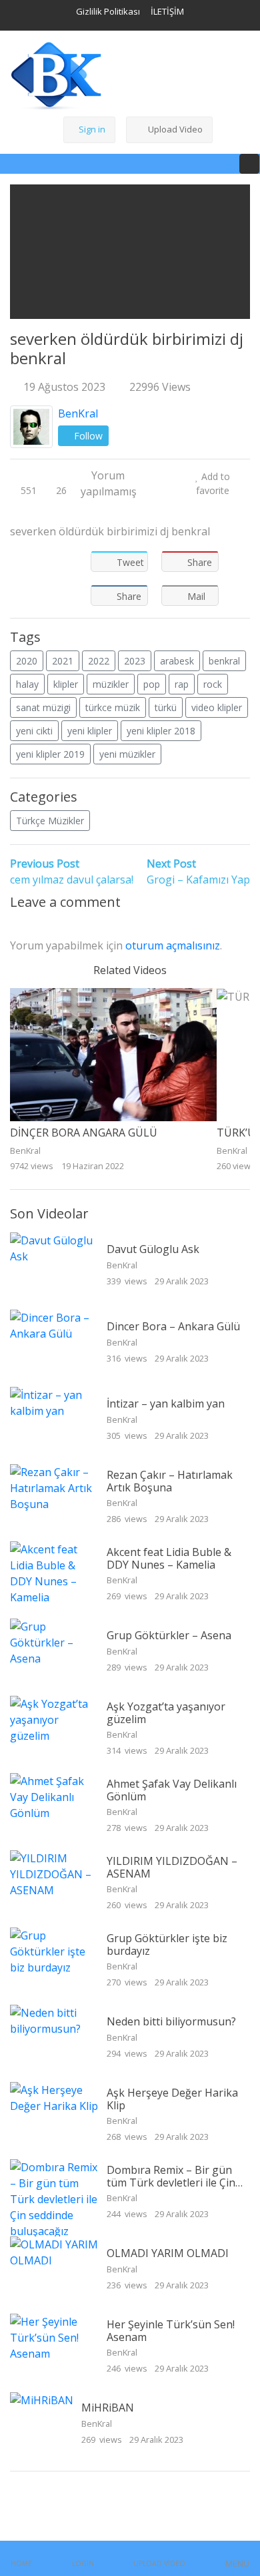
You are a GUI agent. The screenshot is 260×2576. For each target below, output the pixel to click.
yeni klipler (90, 731)
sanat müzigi (43, 707)
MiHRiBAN (108, 2408)
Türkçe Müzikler (50, 821)
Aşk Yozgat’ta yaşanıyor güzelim (166, 1713)
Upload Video (175, 129)
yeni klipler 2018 (161, 731)
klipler (66, 684)
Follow (87, 436)
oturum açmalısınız (173, 945)
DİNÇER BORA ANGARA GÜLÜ (84, 1133)
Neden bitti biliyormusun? (171, 2021)
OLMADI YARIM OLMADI (168, 2253)
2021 (63, 661)
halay (27, 684)
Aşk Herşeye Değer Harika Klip (172, 2099)
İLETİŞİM (167, 11)
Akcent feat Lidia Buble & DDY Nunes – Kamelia (169, 1558)
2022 (99, 661)
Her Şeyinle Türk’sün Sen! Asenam (171, 2331)
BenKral (78, 413)
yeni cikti (34, 731)
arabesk (177, 661)
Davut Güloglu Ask (153, 1249)
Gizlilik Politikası (108, 11)
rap (182, 684)
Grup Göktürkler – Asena (169, 1635)
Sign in (92, 129)
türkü (166, 707)
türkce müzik (113, 707)
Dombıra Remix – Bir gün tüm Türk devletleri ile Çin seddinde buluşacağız (171, 2183)
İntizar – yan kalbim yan (166, 1404)
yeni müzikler (127, 754)
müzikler (111, 684)
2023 (135, 661)
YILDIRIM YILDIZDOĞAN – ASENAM (172, 1867)
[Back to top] (39, 2497)
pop (152, 684)
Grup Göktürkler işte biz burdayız (167, 1944)
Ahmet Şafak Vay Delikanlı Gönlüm (172, 1790)
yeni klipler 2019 (50, 754)
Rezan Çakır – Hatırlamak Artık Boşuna (170, 1481)
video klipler (217, 707)
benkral (224, 661)
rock (213, 684)
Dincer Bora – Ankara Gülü (173, 1326)
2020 (27, 661)
